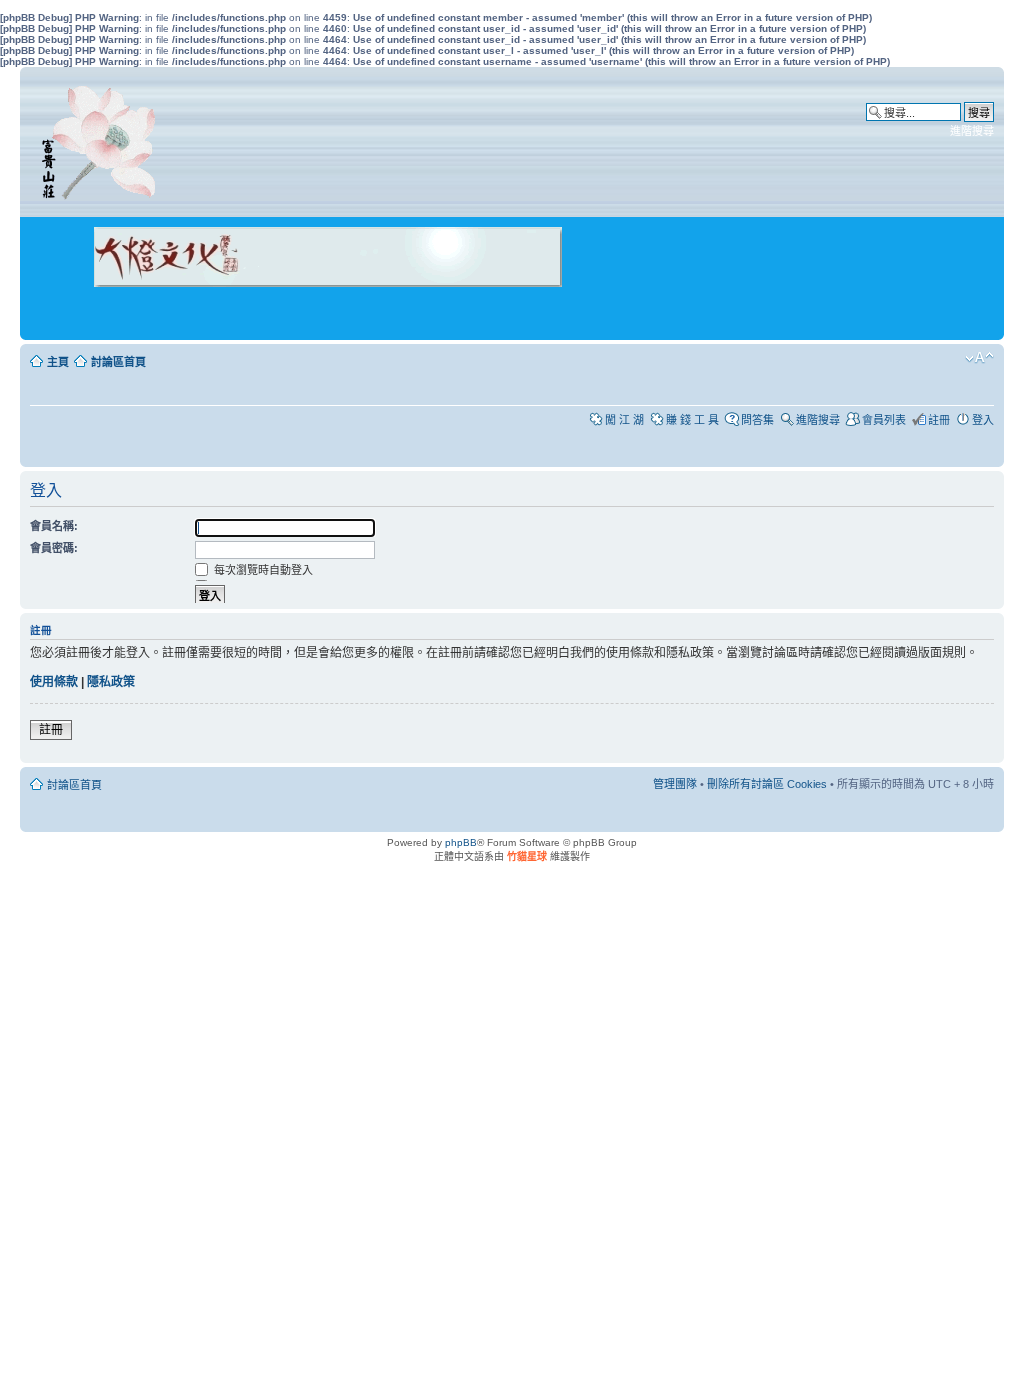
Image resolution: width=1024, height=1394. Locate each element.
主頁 (58, 362)
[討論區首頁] (102, 138)
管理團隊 (675, 784)
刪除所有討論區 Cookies (767, 784)
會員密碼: (54, 548)
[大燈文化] (302, 314)
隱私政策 (111, 682)
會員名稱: (54, 526)
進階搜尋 (972, 131)
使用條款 (54, 682)
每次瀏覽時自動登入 (262, 570)
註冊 (939, 420)
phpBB (461, 842)
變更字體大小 (979, 358)
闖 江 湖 (624, 420)
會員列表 (884, 420)
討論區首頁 (118, 362)
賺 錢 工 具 (692, 420)
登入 (983, 420)
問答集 (757, 420)
